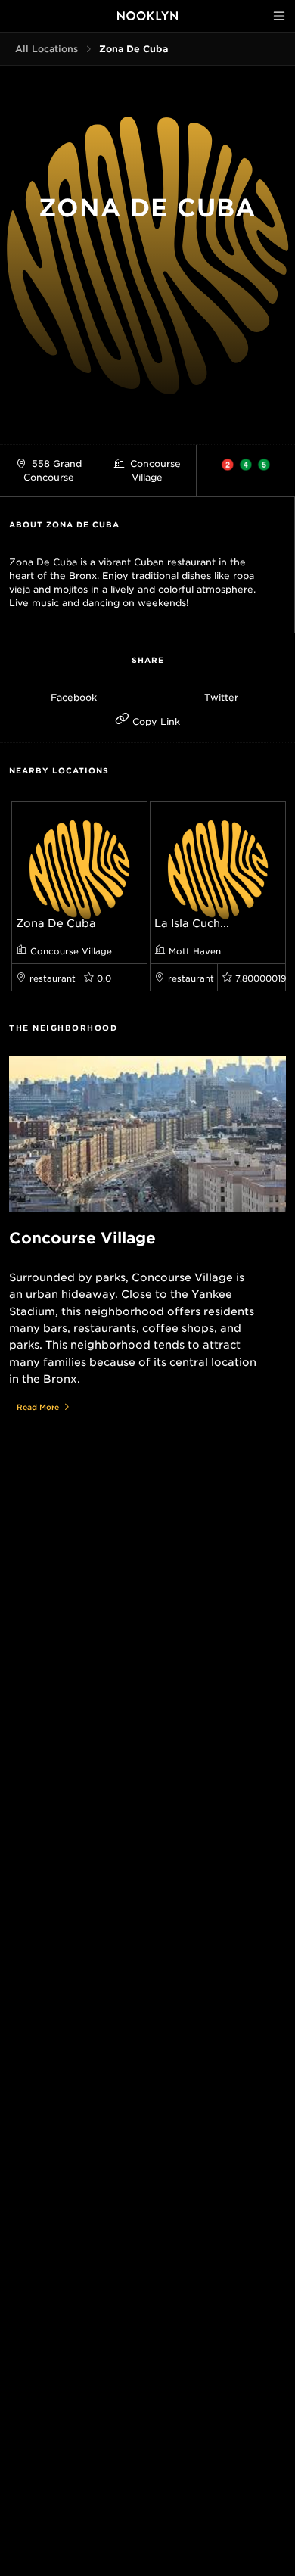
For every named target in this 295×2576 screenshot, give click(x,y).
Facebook (74, 697)
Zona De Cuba (56, 923)
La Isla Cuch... (192, 923)
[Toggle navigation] (279, 16)
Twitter (221, 697)
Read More (38, 1407)
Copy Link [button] (155, 722)
